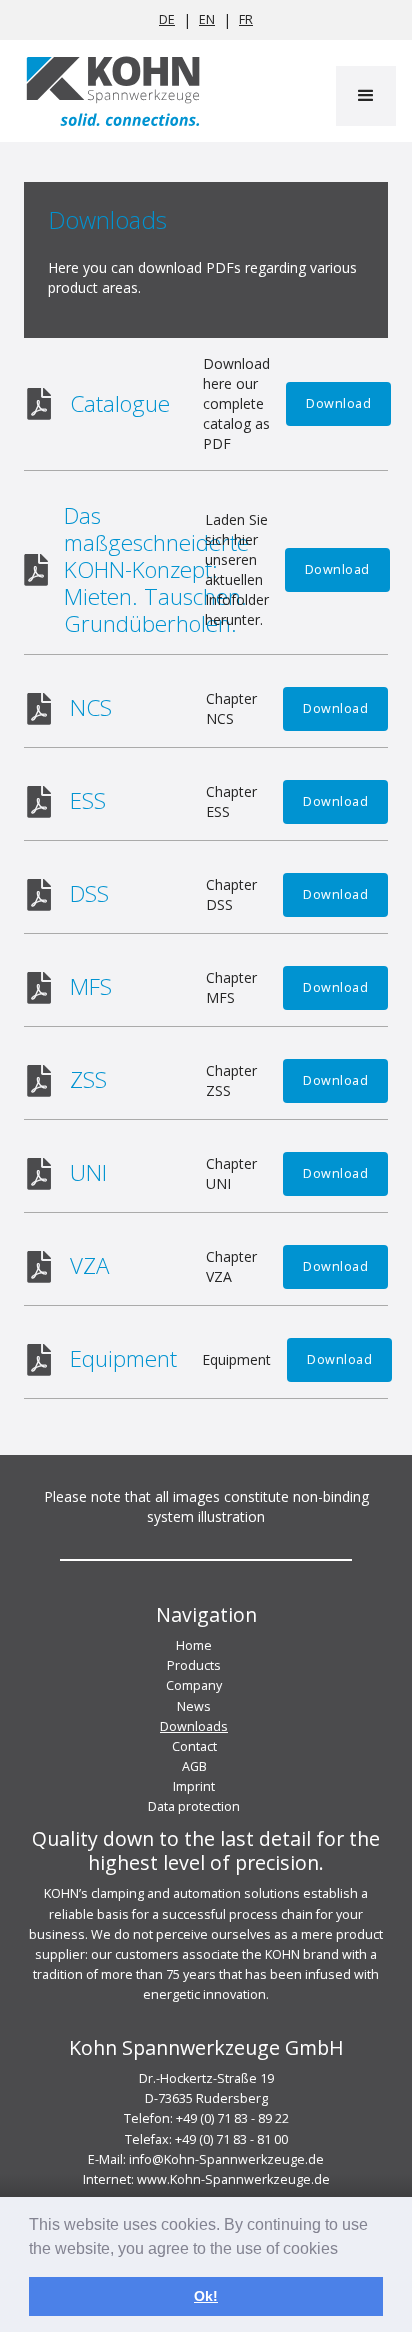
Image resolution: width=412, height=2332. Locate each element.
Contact (194, 1746)
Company (194, 1685)
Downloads (194, 1726)
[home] (108, 91)
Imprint (194, 1786)
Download (338, 403)
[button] (366, 96)
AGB (194, 1766)
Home (194, 1645)
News (194, 1706)
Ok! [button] (206, 2296)
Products (194, 1665)
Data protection (194, 1806)
